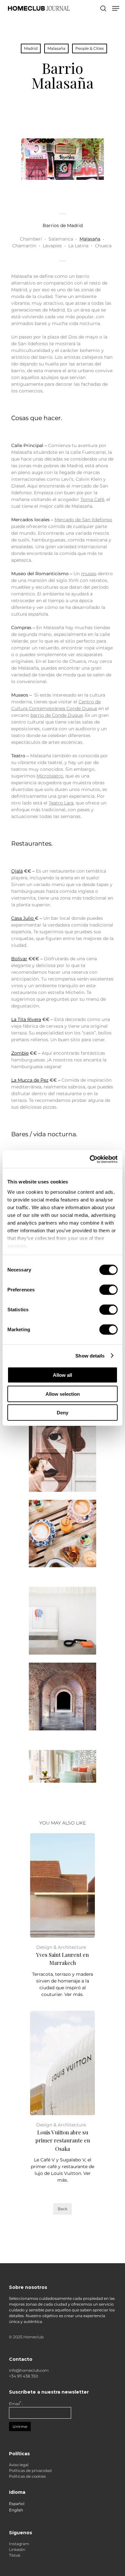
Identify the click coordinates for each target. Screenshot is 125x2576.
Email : (16, 2404)
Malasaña (56, 48)
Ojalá (17, 871)
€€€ (33, 959)
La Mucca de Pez (30, 1080)
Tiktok (15, 2555)
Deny (63, 1413)
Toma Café (92, 499)
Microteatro (50, 776)
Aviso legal (19, 2465)
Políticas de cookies (27, 2476)
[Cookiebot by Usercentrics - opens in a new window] (90, 1159)
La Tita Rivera (26, 1019)
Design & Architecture (61, 1947)
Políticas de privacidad (30, 2470)
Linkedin (17, 2550)
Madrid (31, 48)
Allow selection (63, 1394)
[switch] (108, 1290)
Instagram (19, 2544)
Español (17, 2504)
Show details (90, 1355)
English (16, 2510)
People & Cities (90, 48)
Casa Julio (23, 918)
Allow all (63, 1375)
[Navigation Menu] (116, 8)
